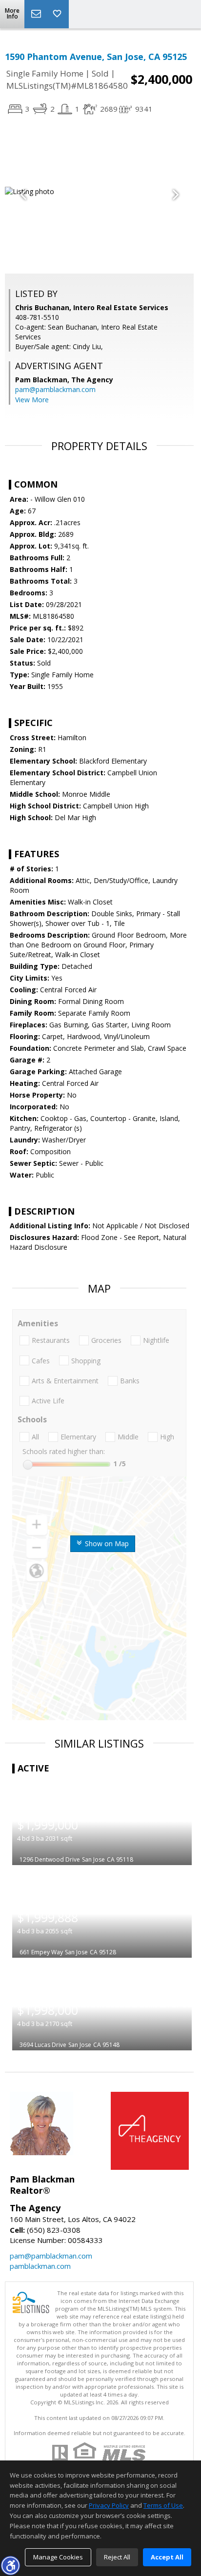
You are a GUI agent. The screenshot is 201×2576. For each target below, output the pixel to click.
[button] (10, 2565)
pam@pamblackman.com (55, 389)
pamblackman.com (40, 2266)
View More (32, 400)
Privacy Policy (109, 2505)
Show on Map (106, 1544)
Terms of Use (163, 2505)
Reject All (117, 2557)
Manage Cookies (58, 2557)
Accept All (167, 2557)
